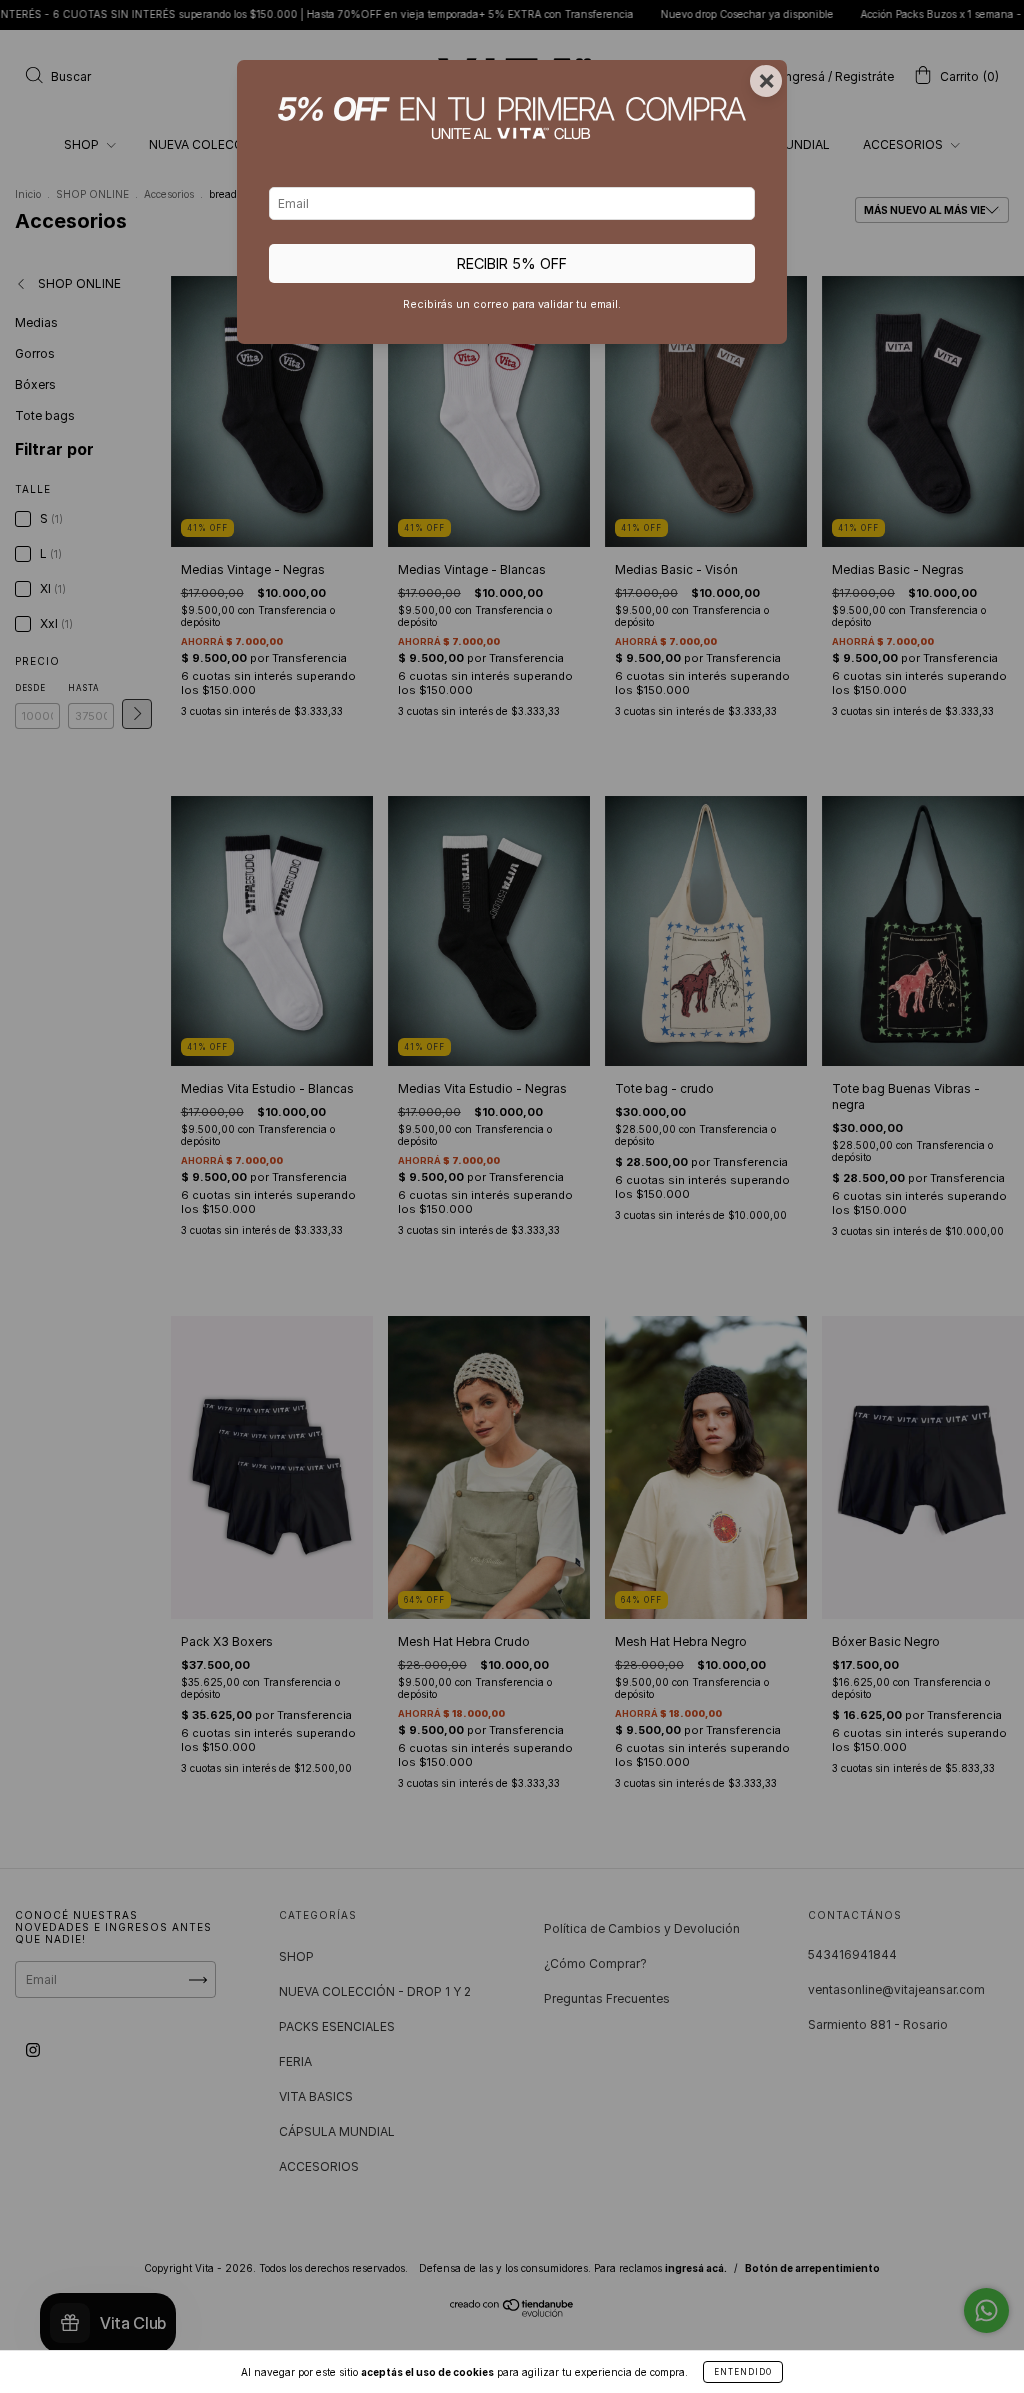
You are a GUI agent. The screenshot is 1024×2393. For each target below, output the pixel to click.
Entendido (743, 2372)
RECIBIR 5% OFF (512, 263)
